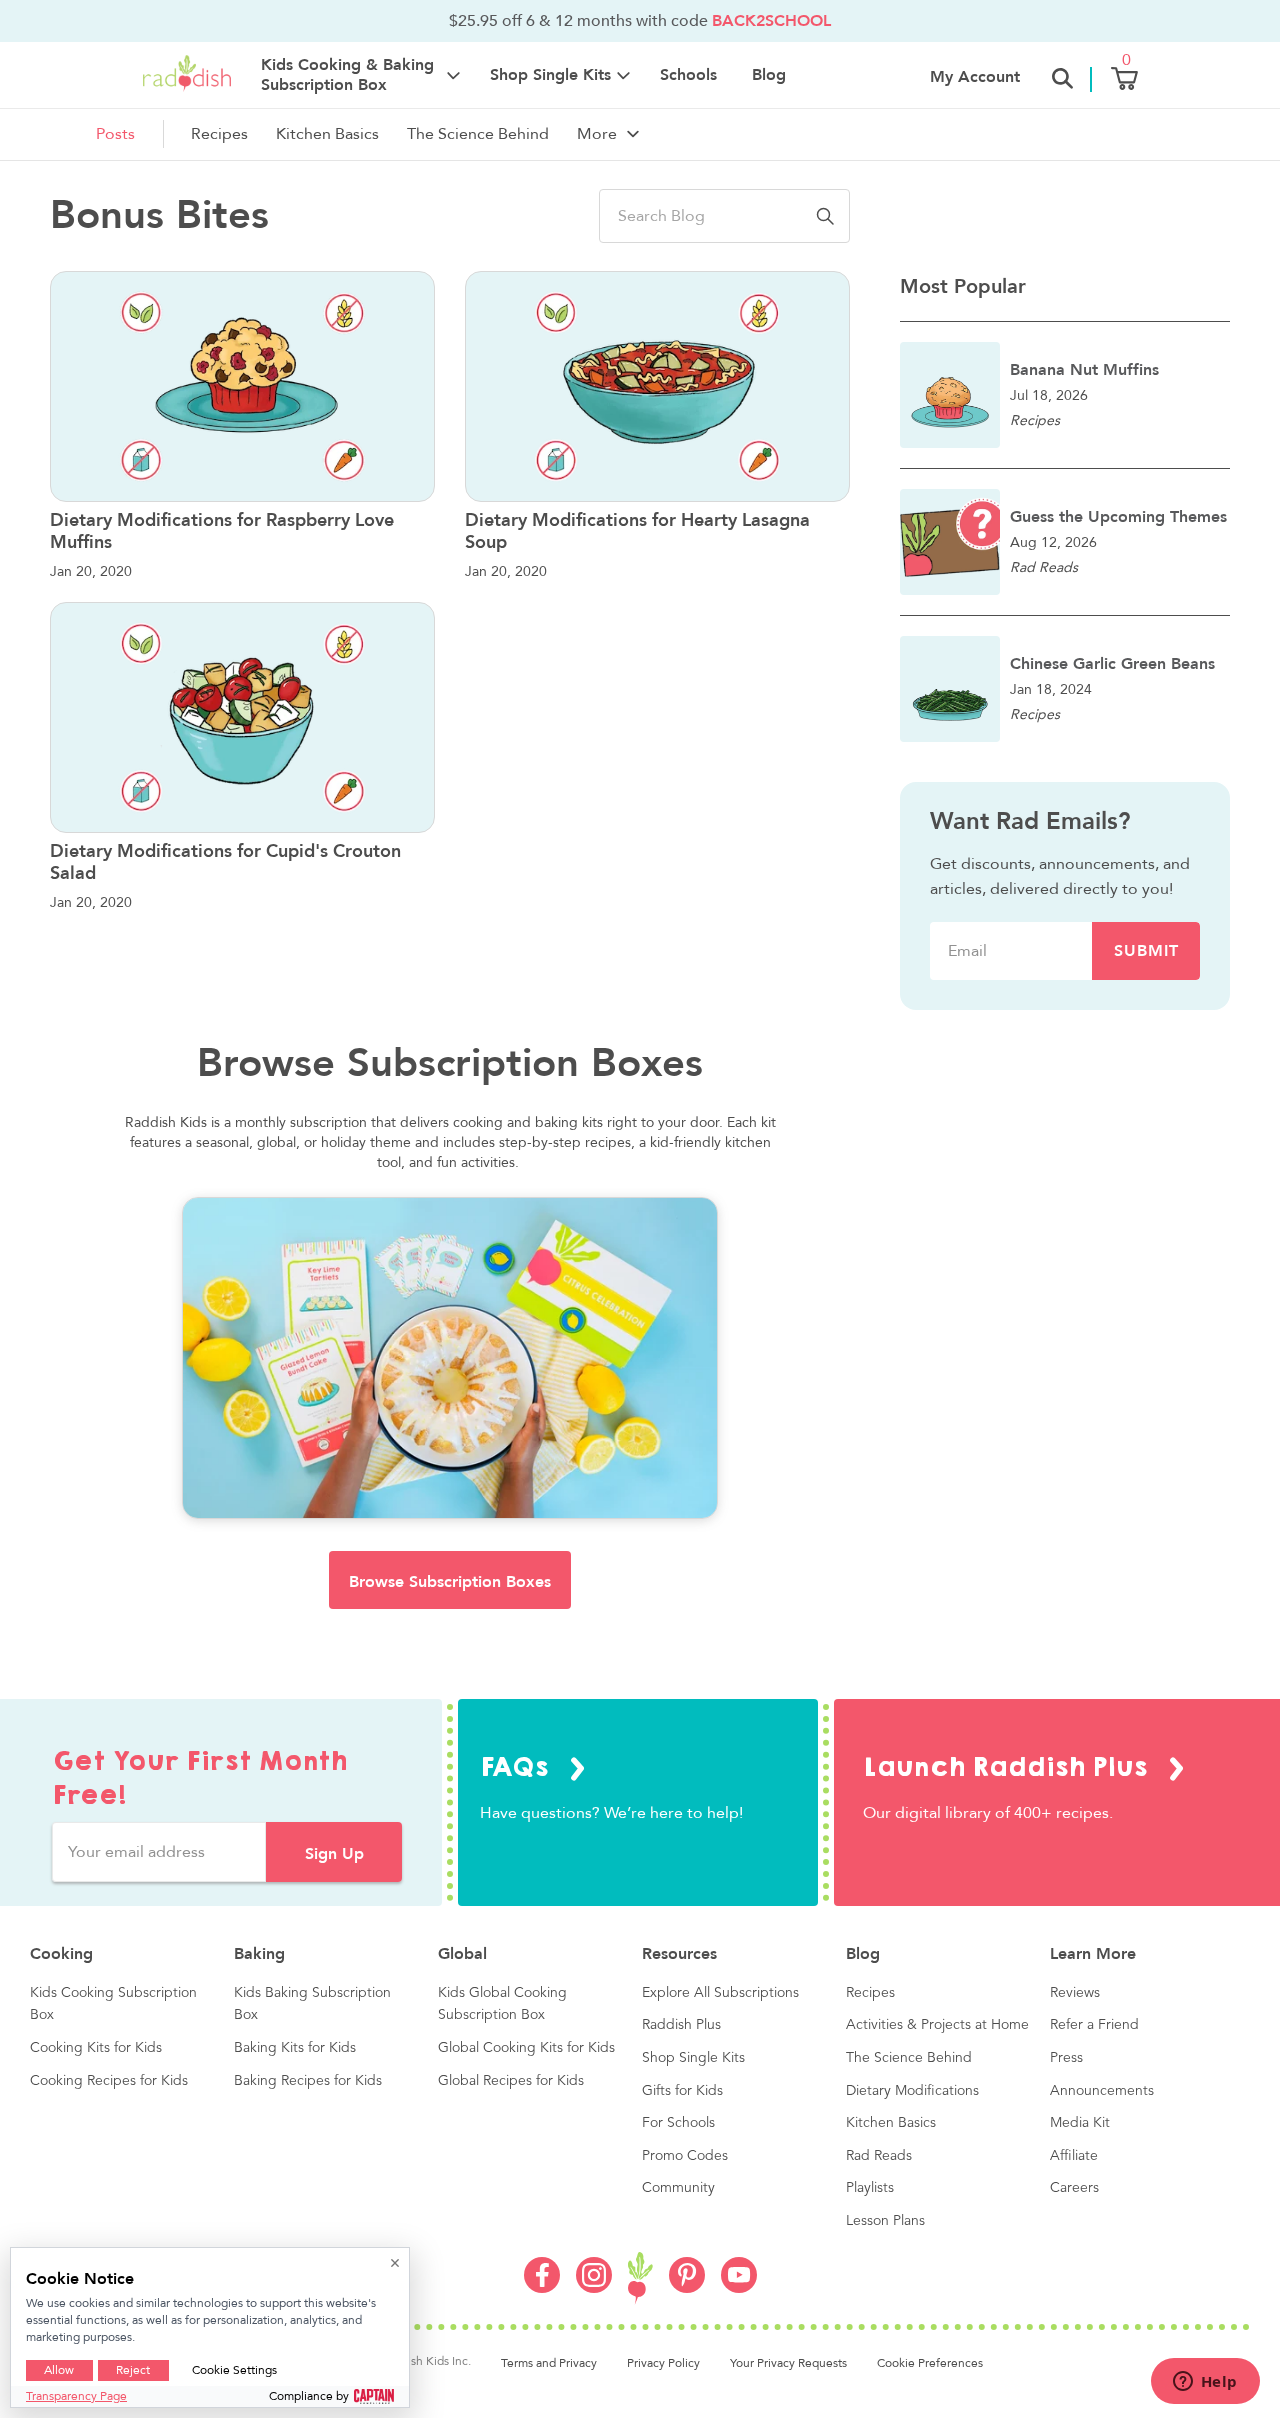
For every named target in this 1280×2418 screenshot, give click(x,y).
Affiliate (1074, 2156)
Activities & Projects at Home (937, 2025)
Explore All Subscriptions (720, 1993)
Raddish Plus (681, 2025)
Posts (115, 134)
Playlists (870, 2188)
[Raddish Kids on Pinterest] (687, 2288)
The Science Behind (478, 134)
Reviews (1075, 1993)
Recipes (219, 134)
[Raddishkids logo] (640, 2278)
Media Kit (1080, 2123)
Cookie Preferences (930, 2363)
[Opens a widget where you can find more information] (1205, 2383)
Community (678, 2188)
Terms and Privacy (549, 2363)
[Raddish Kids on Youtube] (739, 2288)
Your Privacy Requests (788, 2363)
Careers (1074, 2188)
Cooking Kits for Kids (96, 2048)
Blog (769, 75)
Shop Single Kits (693, 2058)
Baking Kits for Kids (295, 2048)
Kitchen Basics (327, 134)
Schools (688, 75)
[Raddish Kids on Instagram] (594, 2288)
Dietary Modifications (912, 2091)
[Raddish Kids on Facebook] (542, 2288)
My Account (975, 77)
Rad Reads (879, 2156)
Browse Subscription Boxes (450, 1582)
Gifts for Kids (682, 2091)
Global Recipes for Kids (511, 2081)
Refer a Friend (1094, 2025)
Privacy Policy (663, 2363)
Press (1066, 2058)
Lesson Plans (885, 2221)
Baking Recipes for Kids (308, 2081)
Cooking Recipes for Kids (109, 2081)
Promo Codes (685, 2156)
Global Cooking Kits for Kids (526, 2048)
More (597, 134)
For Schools (678, 2123)
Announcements (1102, 2091)
